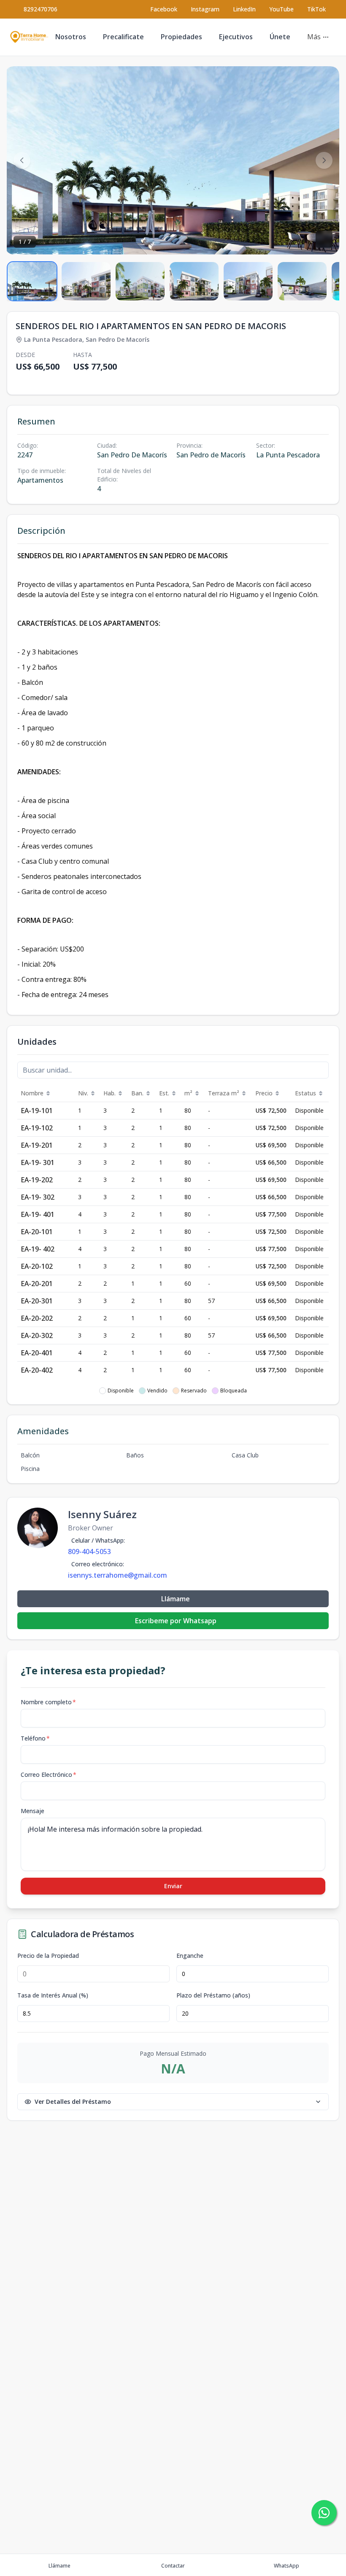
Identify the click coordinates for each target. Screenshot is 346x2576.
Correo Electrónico (49, 1775)
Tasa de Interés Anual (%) (53, 1995)
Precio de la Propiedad (48, 1956)
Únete (280, 37)
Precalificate (123, 37)
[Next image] (324, 160)
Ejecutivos (236, 37)
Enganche (190, 1956)
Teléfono (35, 1738)
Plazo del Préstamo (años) (213, 1995)
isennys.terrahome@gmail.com (118, 1575)
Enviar (173, 1886)
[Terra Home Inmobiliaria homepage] (29, 37)
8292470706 (41, 9)
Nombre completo (48, 1702)
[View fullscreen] (324, 239)
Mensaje (32, 1811)
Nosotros (71, 37)
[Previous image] (22, 160)
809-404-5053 (89, 1552)
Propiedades (181, 37)
